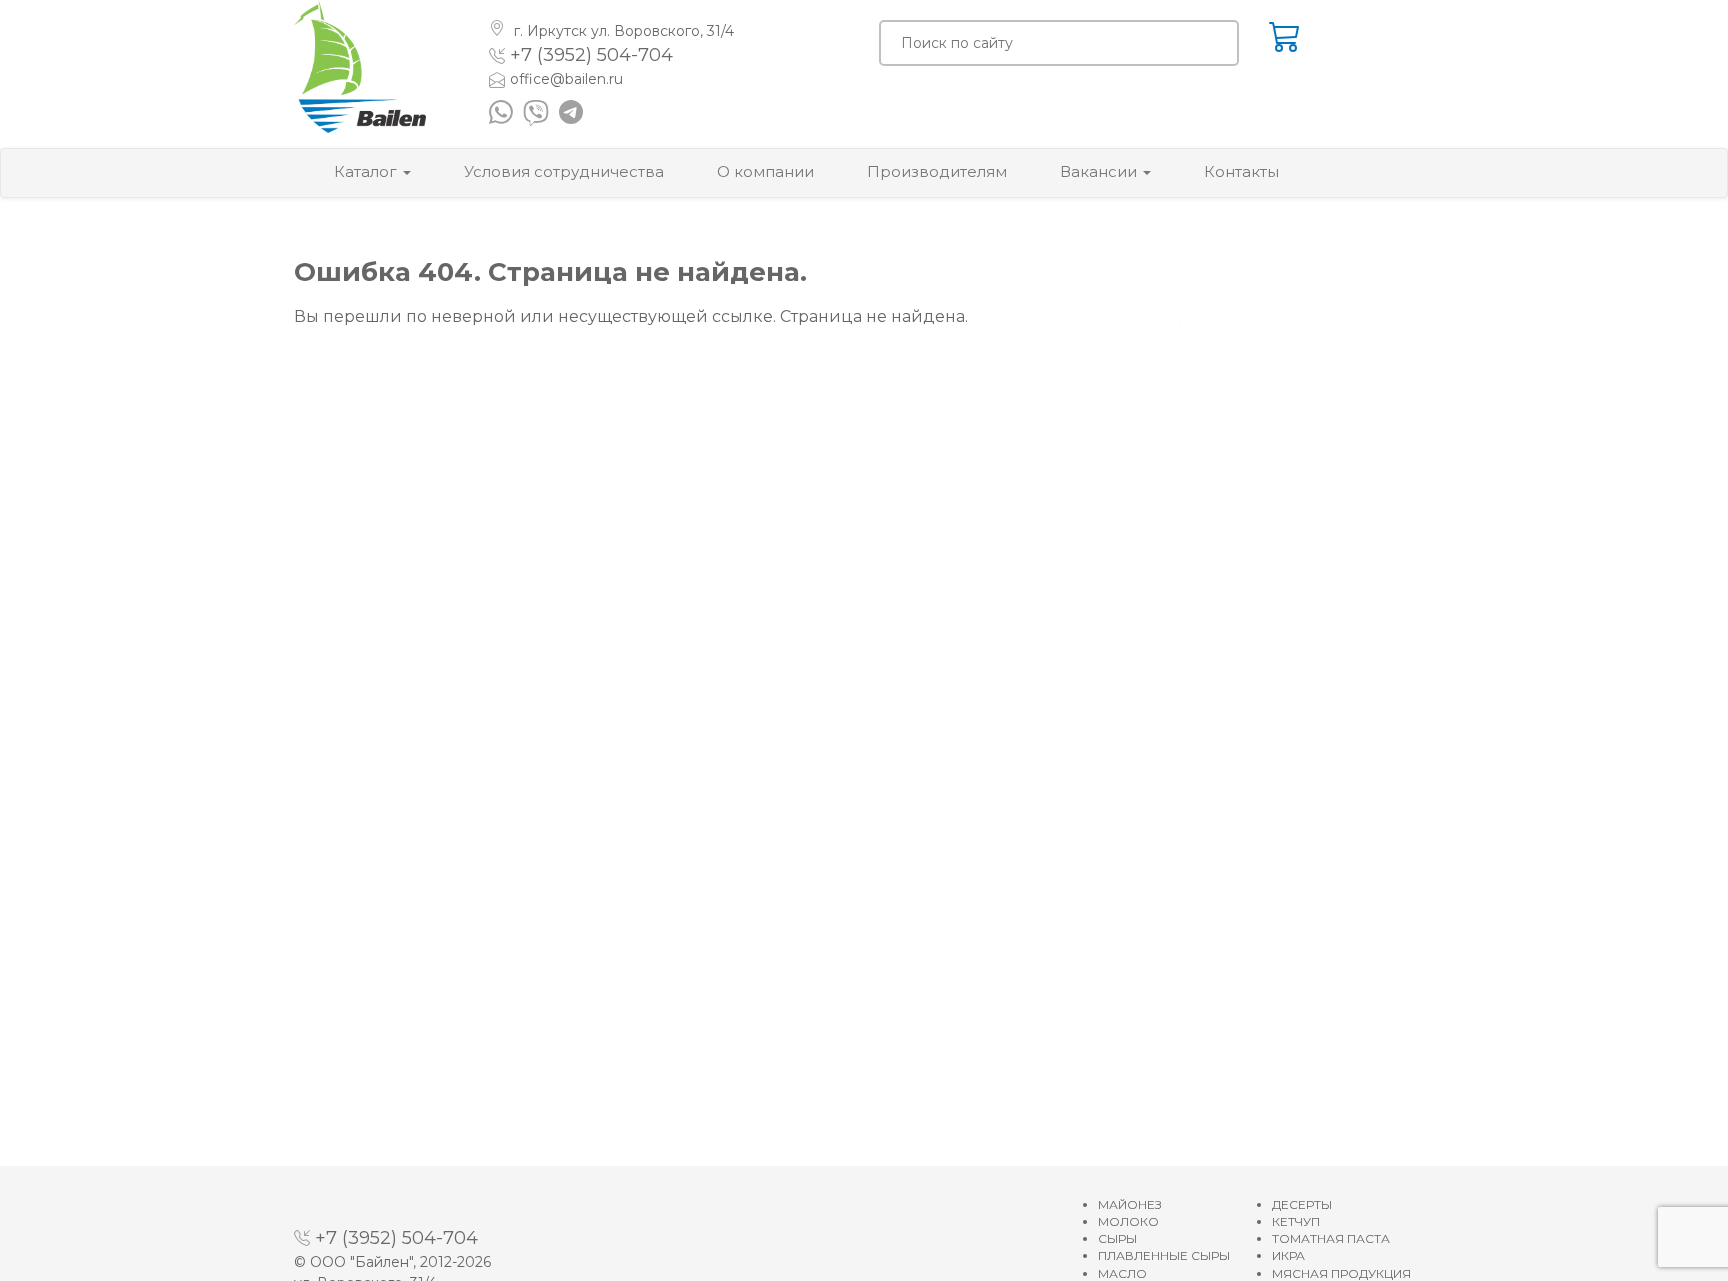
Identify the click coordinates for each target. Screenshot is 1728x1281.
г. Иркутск (622, 31)
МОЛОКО (1128, 1221)
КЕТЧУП (1296, 1221)
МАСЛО (1122, 1273)
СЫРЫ (1117, 1238)
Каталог (367, 171)
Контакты (1241, 171)
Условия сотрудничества (564, 171)
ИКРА (1288, 1255)
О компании (765, 171)
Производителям (937, 171)
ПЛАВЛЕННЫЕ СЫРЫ (1164, 1255)
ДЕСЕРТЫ (1302, 1204)
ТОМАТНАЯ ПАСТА (1331, 1238)
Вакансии (1100, 171)
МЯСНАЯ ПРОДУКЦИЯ (1341, 1273)
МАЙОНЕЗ (1130, 1204)
